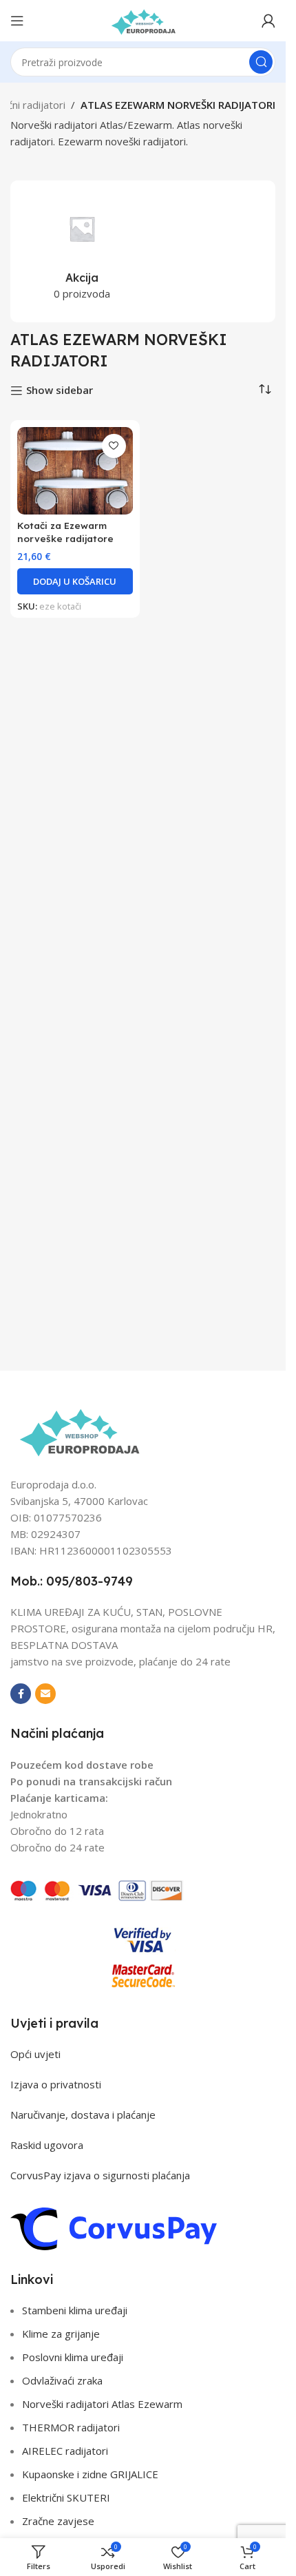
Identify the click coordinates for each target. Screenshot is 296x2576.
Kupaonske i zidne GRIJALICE (90, 2474)
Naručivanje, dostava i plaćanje (83, 2115)
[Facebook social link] (21, 1694)
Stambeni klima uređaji (75, 2310)
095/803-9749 (89, 1581)
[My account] (268, 21)
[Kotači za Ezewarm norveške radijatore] (75, 471)
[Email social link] (45, 1694)
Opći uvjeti (35, 2054)
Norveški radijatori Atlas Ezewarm (102, 2404)
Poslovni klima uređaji (73, 2357)
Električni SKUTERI (66, 2497)
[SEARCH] (261, 62)
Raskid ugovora (47, 2145)
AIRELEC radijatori (65, 2451)
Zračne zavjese (58, 2521)
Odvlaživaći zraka (62, 2380)
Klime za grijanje (61, 2334)
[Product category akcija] (82, 251)
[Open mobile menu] (17, 21)
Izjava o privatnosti (56, 2084)
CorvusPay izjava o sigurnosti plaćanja (100, 2175)
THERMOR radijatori (71, 2427)
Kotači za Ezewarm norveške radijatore (65, 532)
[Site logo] (143, 19)
